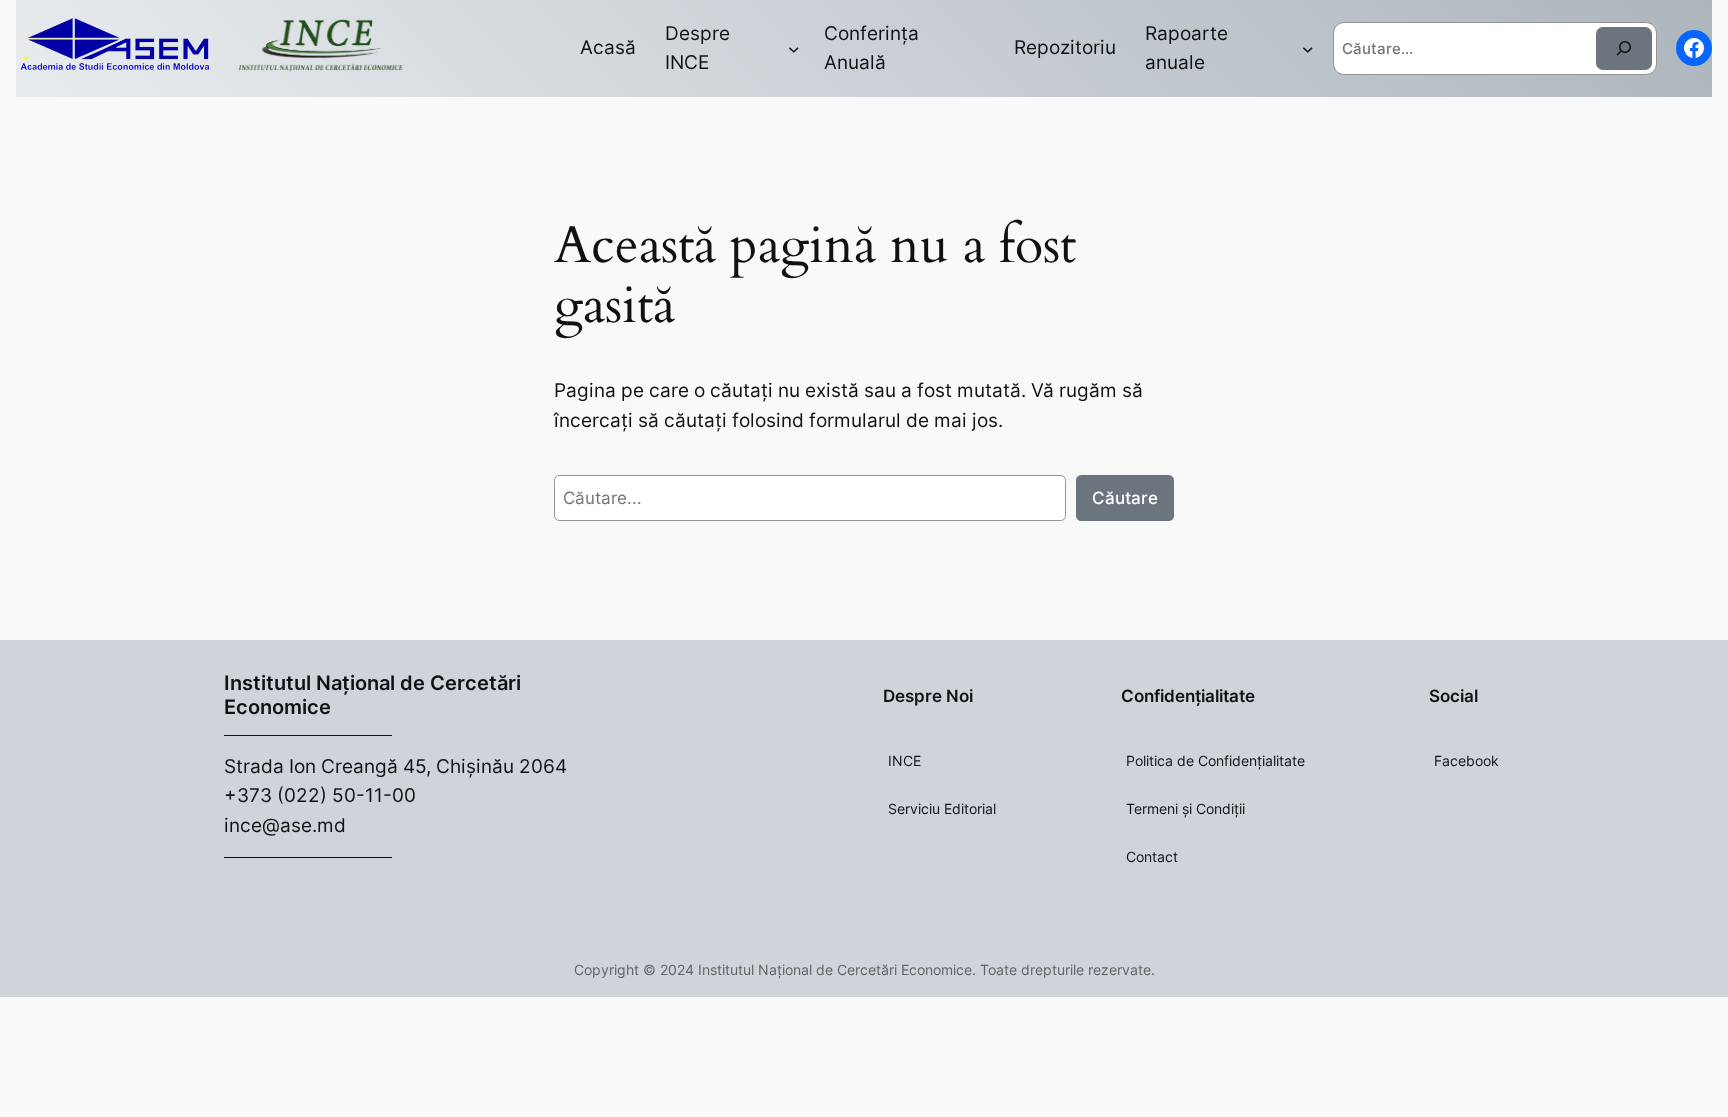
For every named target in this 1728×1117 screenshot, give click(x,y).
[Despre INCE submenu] (794, 49)
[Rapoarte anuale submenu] (1308, 49)
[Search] (1624, 48)
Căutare (1125, 498)
